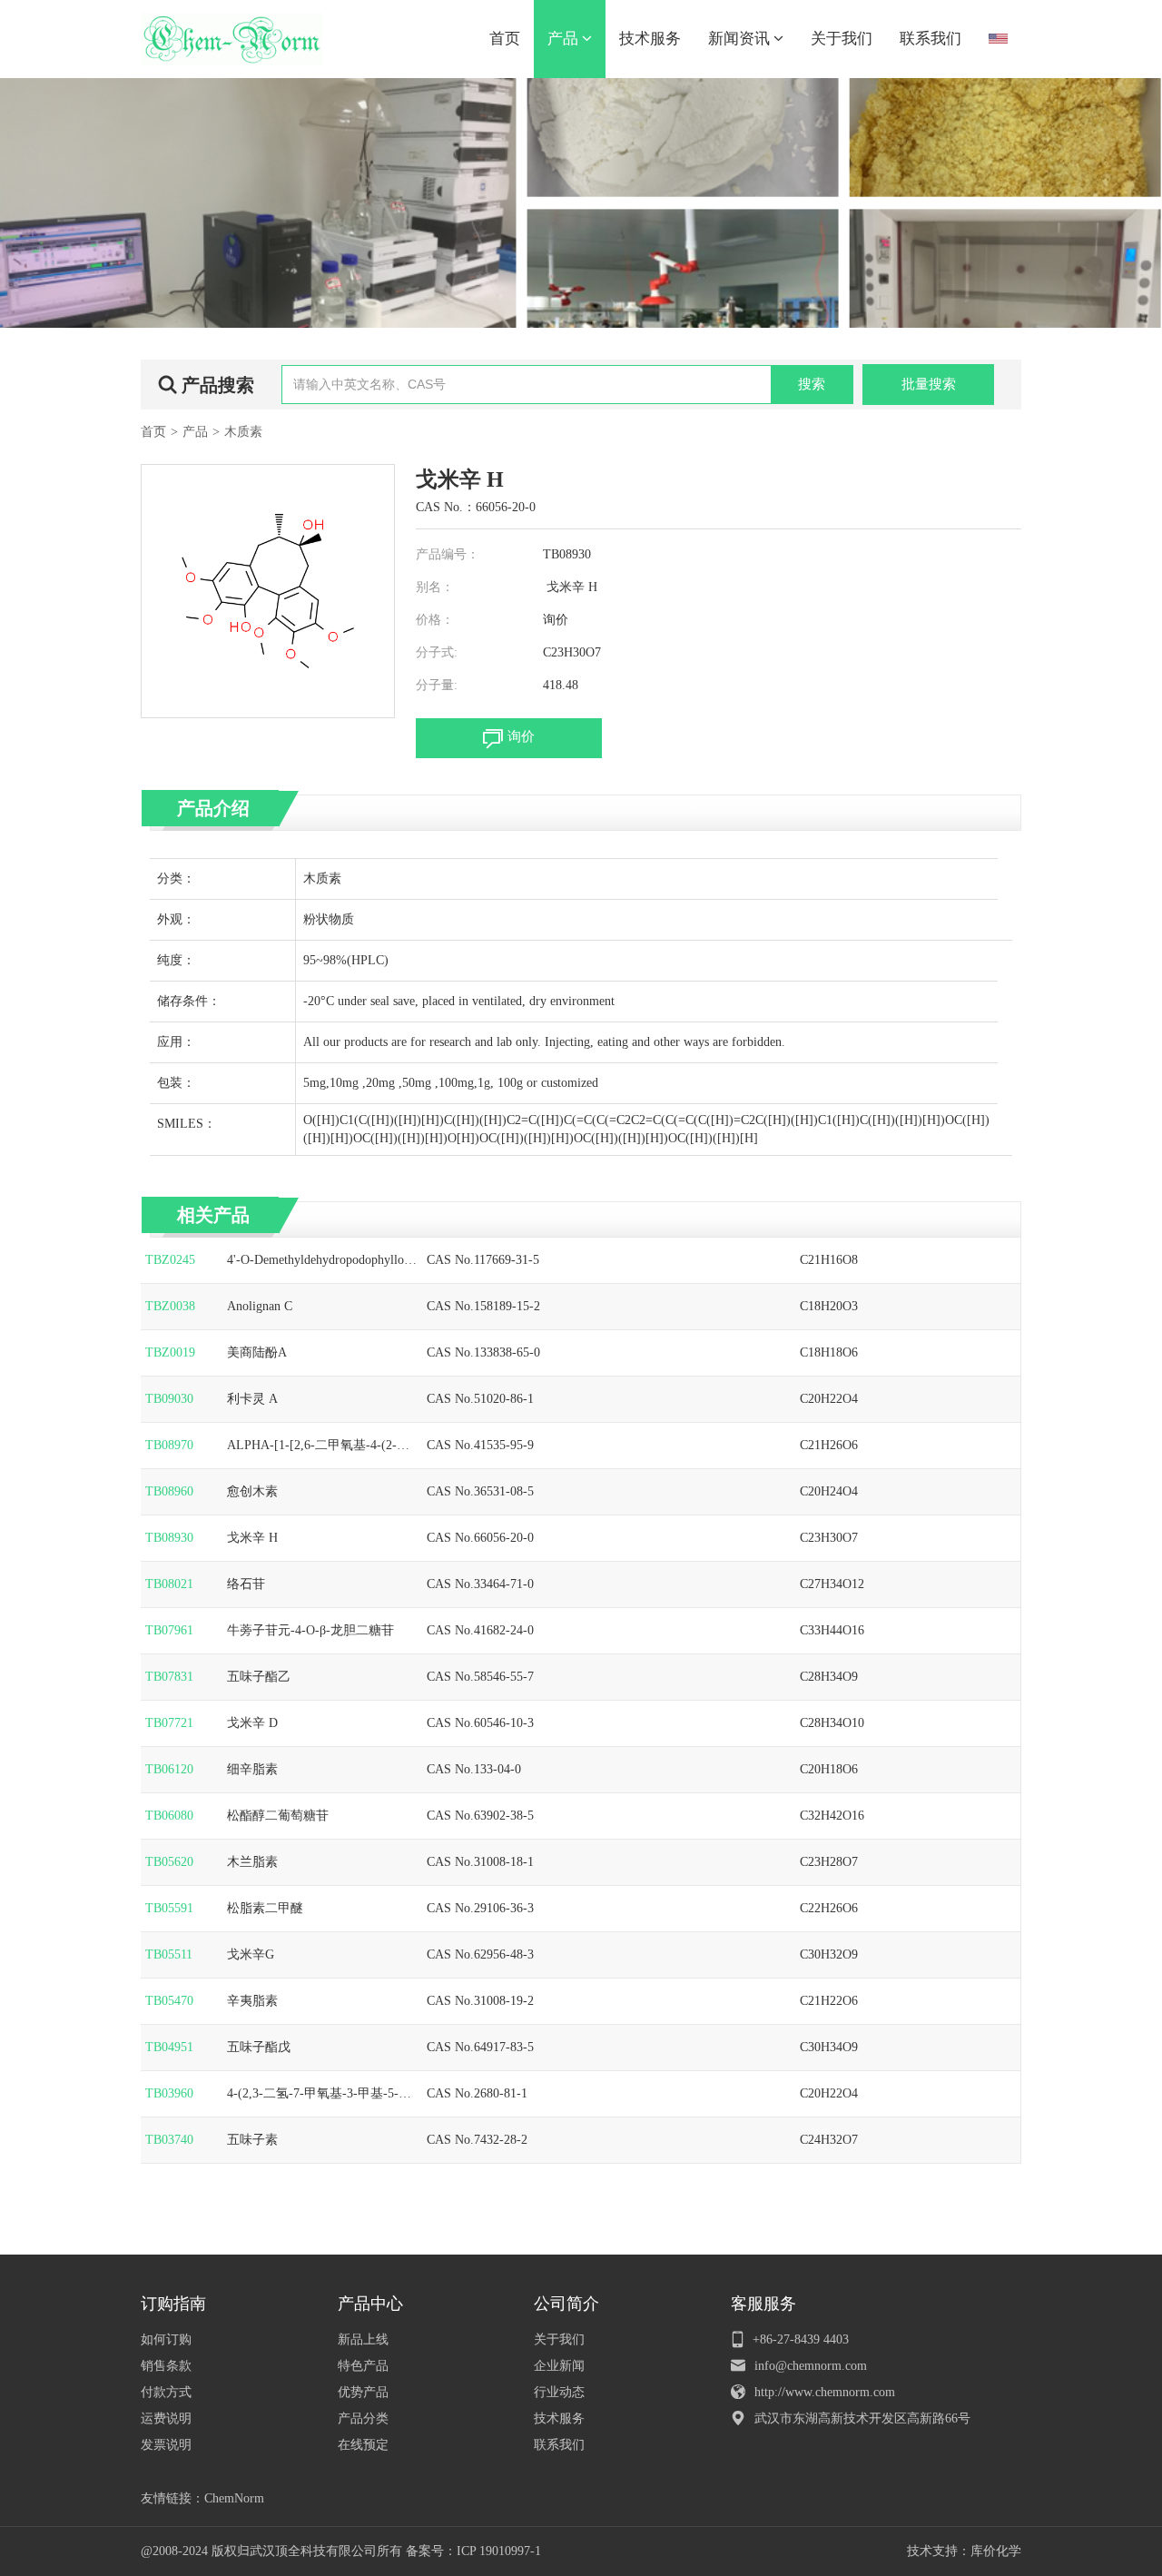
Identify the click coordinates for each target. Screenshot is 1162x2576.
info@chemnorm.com (811, 2366)
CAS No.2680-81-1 (477, 2093)
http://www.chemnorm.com (825, 2392)
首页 (505, 39)
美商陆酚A (257, 1352)
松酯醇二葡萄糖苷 (278, 1816)
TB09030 (169, 1399)
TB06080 (169, 1816)
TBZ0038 (170, 1306)
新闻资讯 (741, 39)
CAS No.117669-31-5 (483, 1260)
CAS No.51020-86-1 (480, 1399)
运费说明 (166, 2418)
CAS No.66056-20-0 (480, 1538)
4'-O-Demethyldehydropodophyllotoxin (320, 1261)
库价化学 (996, 2551)
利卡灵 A (252, 1399)
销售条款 (166, 2366)
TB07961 (169, 1630)
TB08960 (169, 1491)
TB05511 (169, 1954)
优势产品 (363, 2392)
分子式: (437, 652)
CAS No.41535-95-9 (480, 1445)
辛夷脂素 (252, 2001)
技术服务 (650, 39)
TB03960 (169, 2093)
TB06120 (169, 1769)
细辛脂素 (252, 1769)
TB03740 (169, 2140)
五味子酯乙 (259, 1677)
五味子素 (252, 2140)
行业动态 (559, 2392)
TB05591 (169, 1908)
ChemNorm (234, 2498)
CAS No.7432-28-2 (477, 2140)
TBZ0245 (170, 1260)
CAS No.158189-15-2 (483, 1306)
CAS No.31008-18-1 (480, 1862)
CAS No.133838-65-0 (483, 1352)
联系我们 (931, 39)
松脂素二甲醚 (265, 1908)
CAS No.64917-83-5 (480, 2047)
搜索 (812, 384)
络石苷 (246, 1584)
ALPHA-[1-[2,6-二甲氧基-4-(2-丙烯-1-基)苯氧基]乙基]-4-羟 (318, 1446)
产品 (565, 39)
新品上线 (363, 2339)
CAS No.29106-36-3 (480, 1908)
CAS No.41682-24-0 (480, 1630)
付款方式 (166, 2392)
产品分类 (363, 2418)
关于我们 (842, 39)
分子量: (437, 685)
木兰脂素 (252, 1862)
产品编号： (448, 554)
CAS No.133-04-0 (474, 1769)
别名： (435, 587)
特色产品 (363, 2366)
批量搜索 (929, 384)
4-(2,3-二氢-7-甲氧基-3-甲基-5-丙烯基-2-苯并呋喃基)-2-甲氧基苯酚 (321, 2095)
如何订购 (166, 2339)
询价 (556, 620)
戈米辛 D (252, 1723)
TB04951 (169, 2047)
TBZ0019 (170, 1352)
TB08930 (169, 1538)
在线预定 (363, 2445)
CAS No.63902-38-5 (480, 1816)
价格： (435, 620)
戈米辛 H (252, 1538)
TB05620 (169, 1862)
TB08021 (169, 1584)
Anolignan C (260, 1306)
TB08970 (169, 1445)
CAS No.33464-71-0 (480, 1584)
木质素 (243, 432)
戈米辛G (251, 1954)
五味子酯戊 (259, 2047)
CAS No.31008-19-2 (480, 2001)
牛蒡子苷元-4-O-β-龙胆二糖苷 (310, 1630)
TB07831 (169, 1677)
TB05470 (169, 2001)
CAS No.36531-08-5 (480, 1491)
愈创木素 (252, 1491)
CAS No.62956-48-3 (480, 1954)
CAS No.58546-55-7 (480, 1677)
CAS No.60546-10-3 (480, 1723)
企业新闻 (559, 2366)
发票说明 (166, 2445)
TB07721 (169, 1723)
